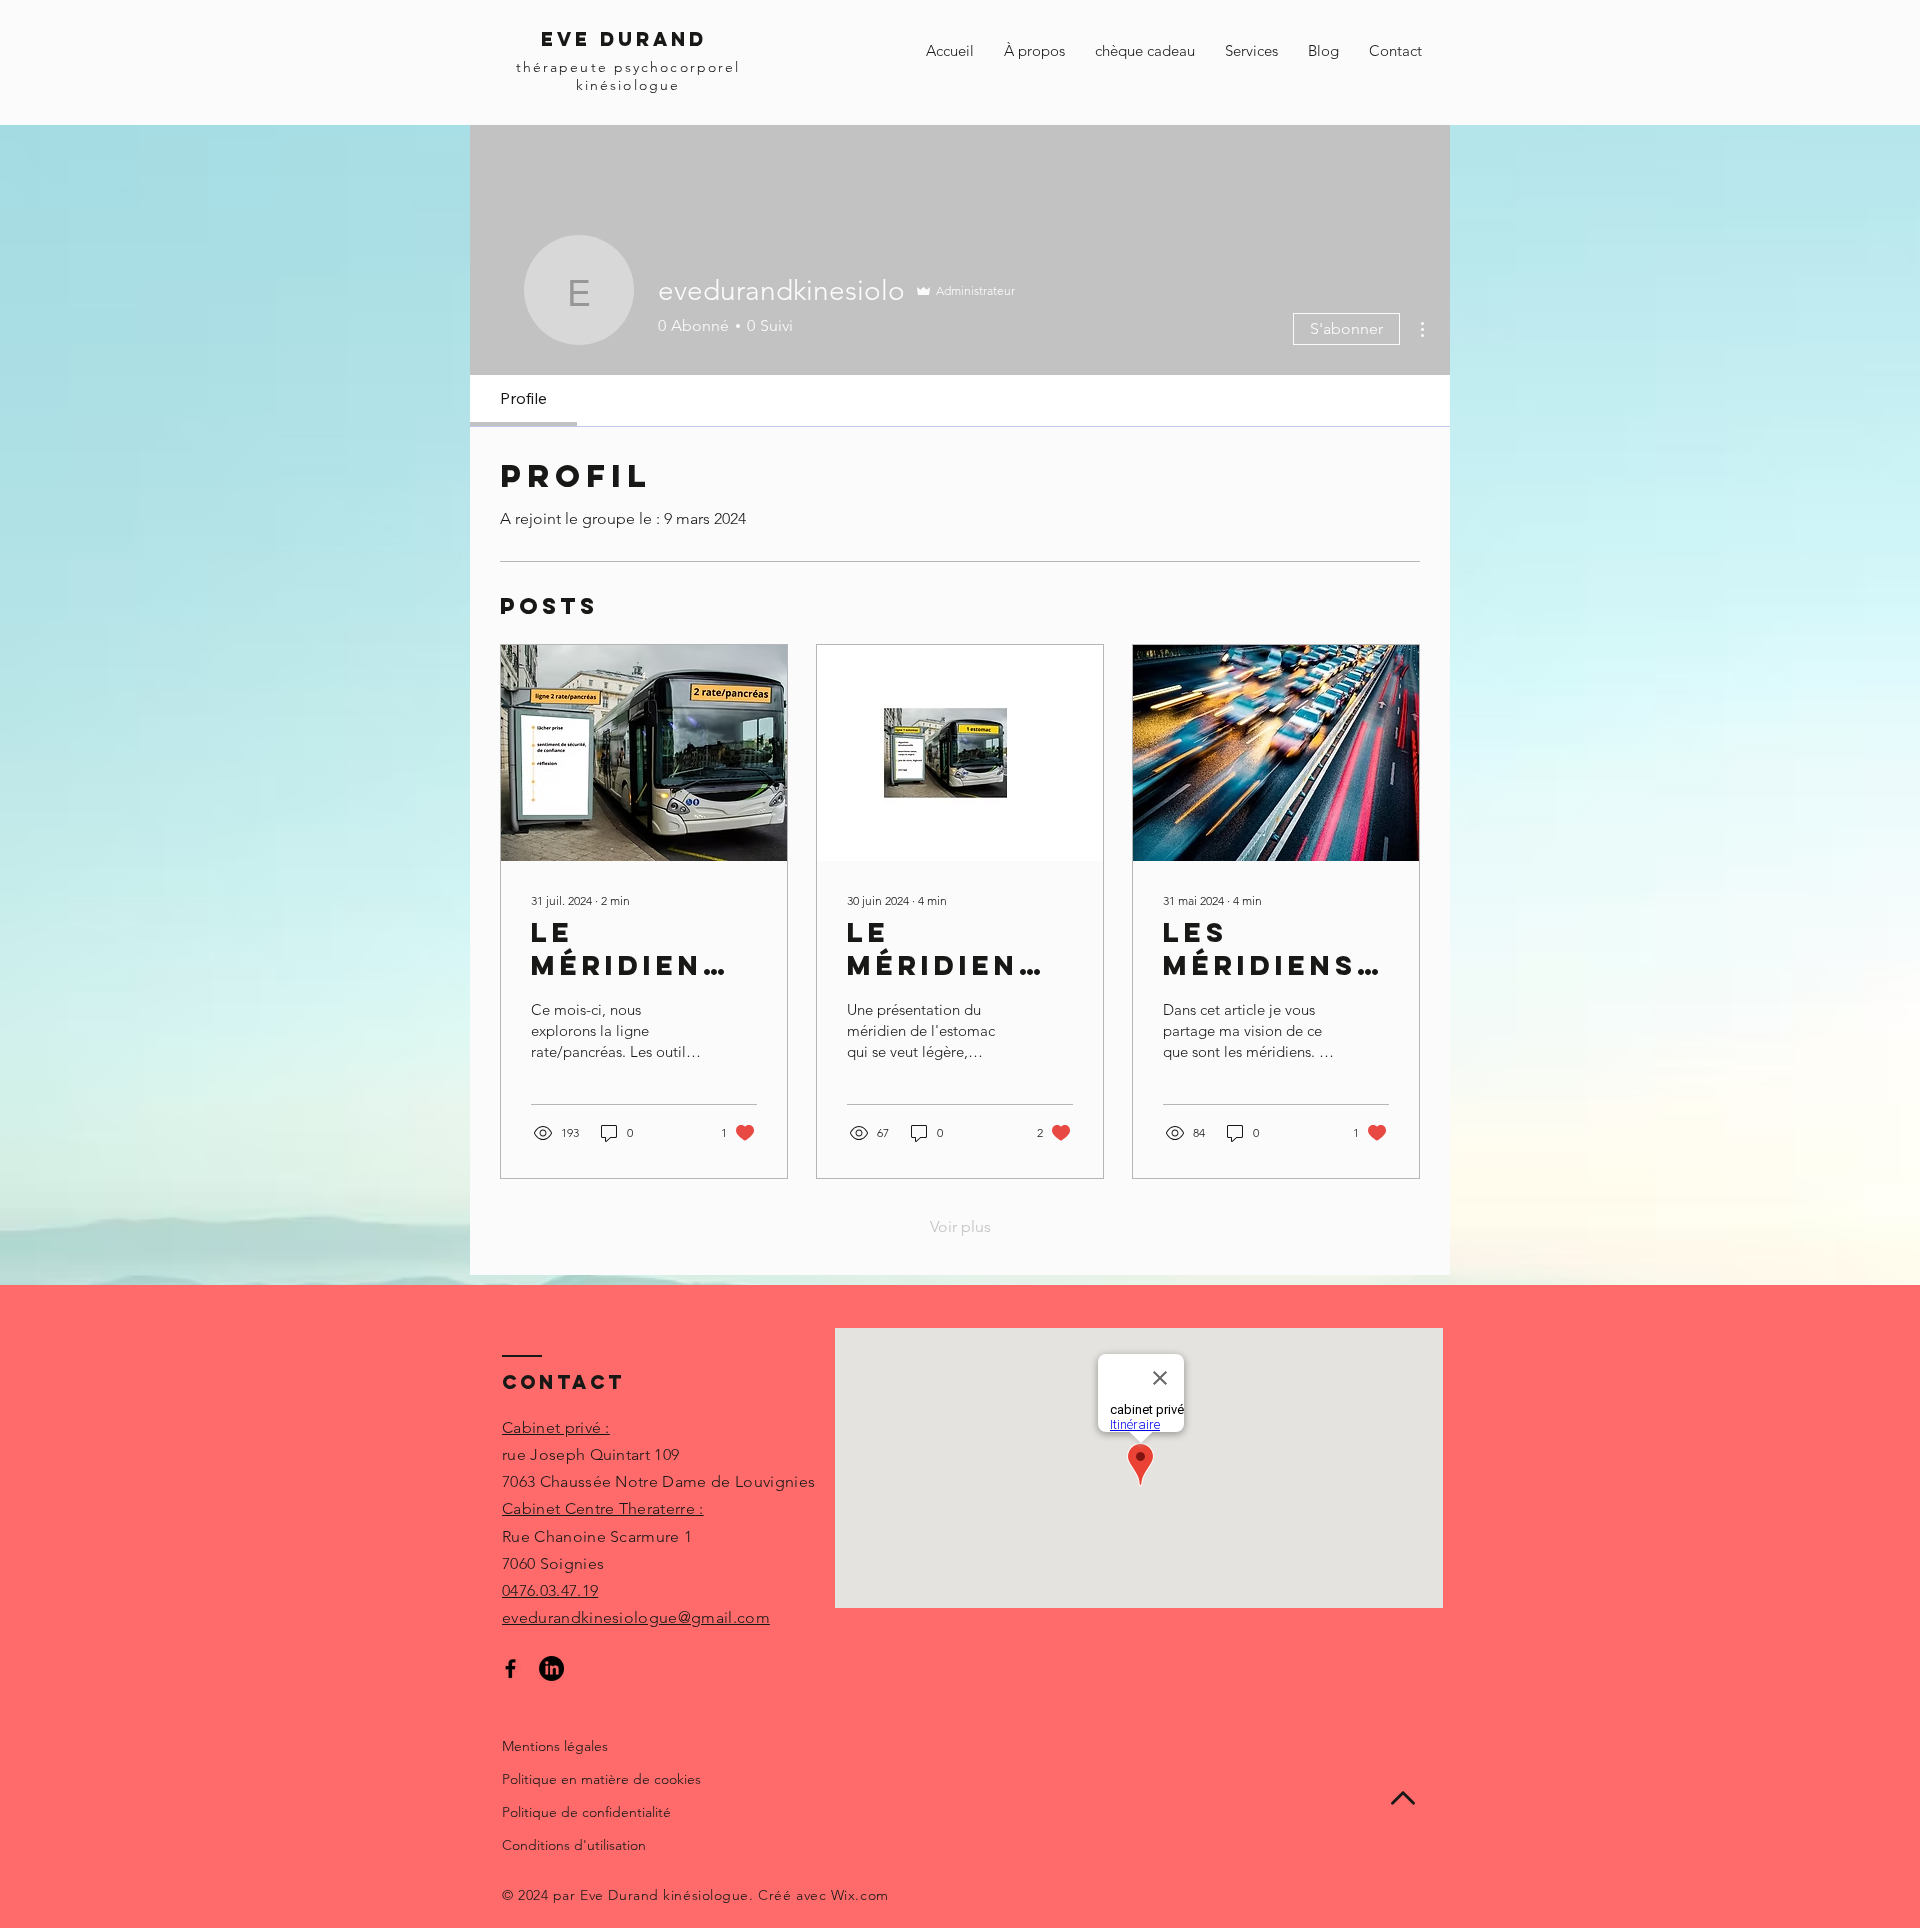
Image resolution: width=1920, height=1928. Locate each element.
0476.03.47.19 (550, 1590)
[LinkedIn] (551, 1668)
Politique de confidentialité (586, 1812)
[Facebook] (510, 1668)
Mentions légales (555, 1746)
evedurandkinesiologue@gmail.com (636, 1617)
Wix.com (860, 1895)
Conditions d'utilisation (574, 1845)
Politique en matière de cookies (601, 1779)
